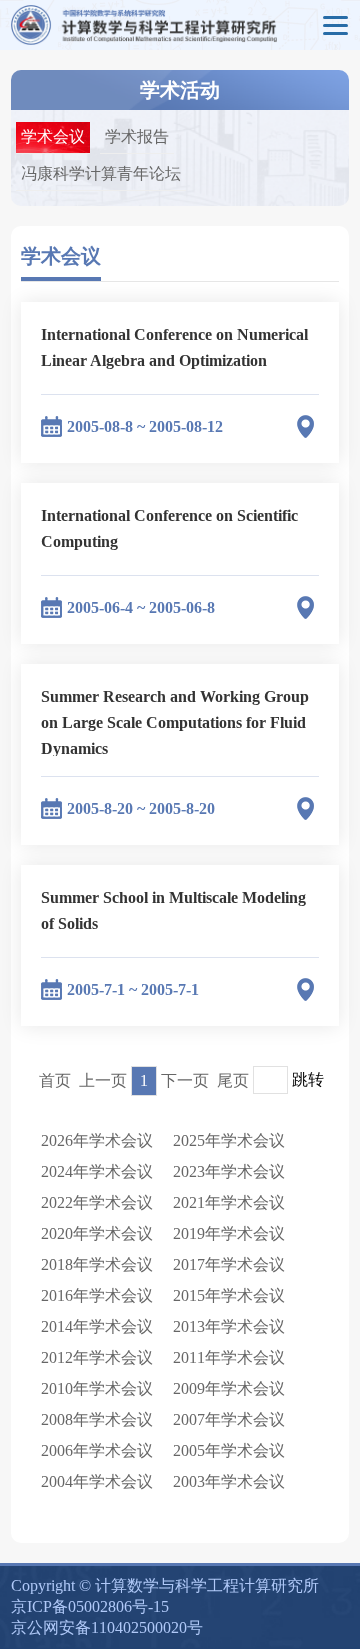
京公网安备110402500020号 (107, 1627)
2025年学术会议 (229, 1140)
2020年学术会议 (97, 1233)
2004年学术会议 (97, 1481)
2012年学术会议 (97, 1357)
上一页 (103, 1080)
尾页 (233, 1080)
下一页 (185, 1080)
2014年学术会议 (97, 1326)
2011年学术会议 (229, 1357)
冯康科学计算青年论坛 (101, 173)
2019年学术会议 (229, 1233)
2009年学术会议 (229, 1388)
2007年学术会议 (229, 1419)
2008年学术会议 (97, 1419)
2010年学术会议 (97, 1388)
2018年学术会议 (97, 1264)
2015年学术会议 (229, 1295)
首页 (55, 1080)
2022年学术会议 (97, 1202)
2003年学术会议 (229, 1481)
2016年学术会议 (97, 1295)
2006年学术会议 (97, 1450)
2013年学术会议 (229, 1326)
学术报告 (137, 136)
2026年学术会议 (97, 1140)
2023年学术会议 (229, 1171)
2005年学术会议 (229, 1450)
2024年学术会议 (97, 1171)
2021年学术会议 (229, 1202)
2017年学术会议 (229, 1264)
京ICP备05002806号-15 (90, 1606)
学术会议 (53, 136)
